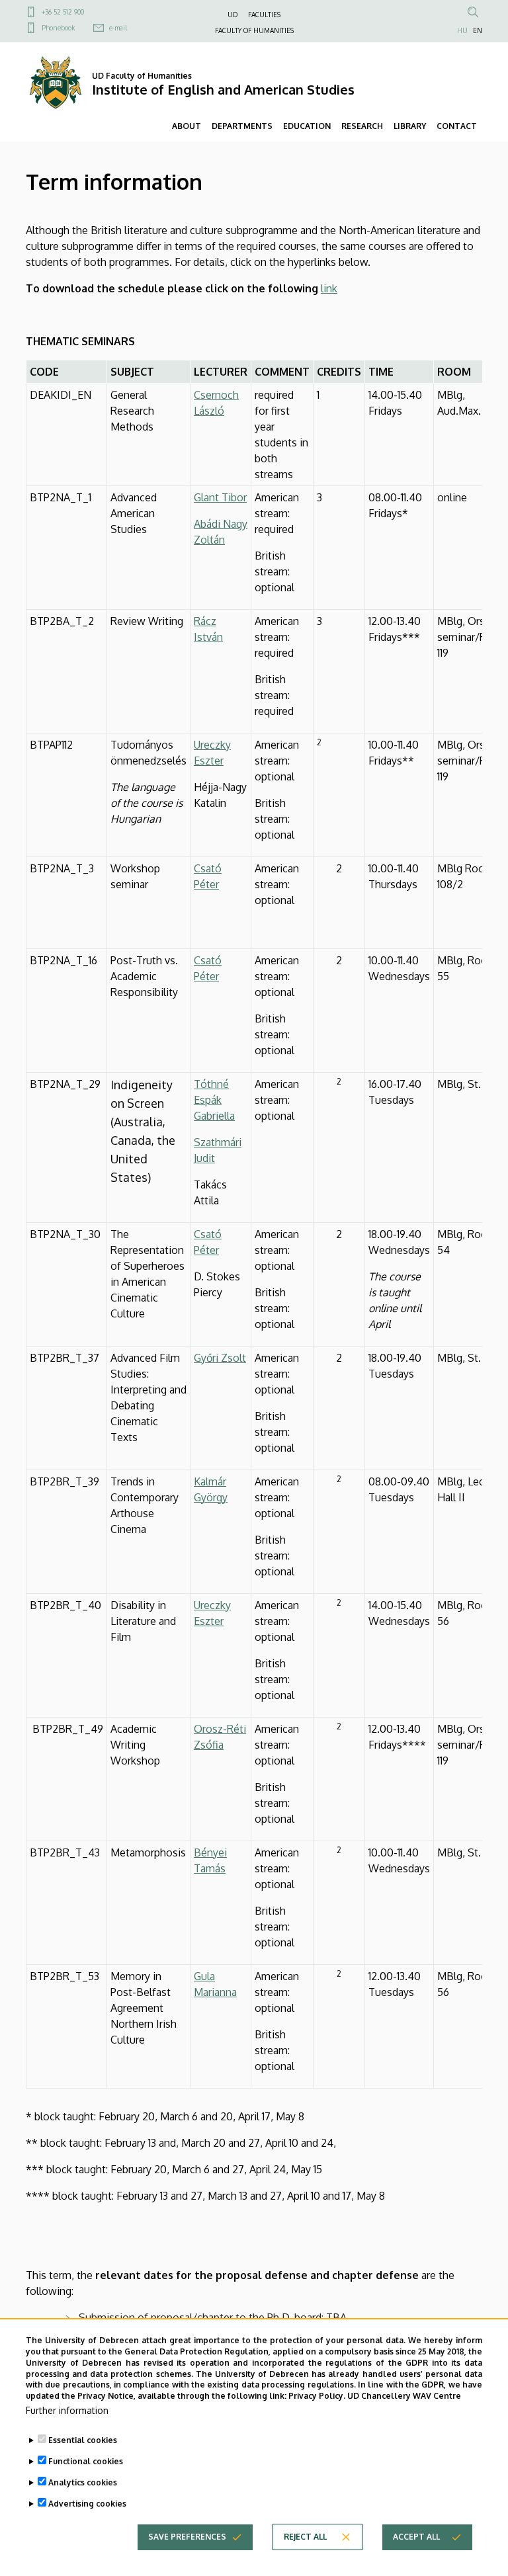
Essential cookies (83, 2440)
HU (462, 30)
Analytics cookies (83, 2482)
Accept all (416, 2537)
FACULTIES (264, 15)
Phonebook (58, 28)
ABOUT (187, 126)
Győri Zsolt (220, 1358)
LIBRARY (410, 126)
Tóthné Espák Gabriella (214, 1100)
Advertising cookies (87, 2504)
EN (478, 30)
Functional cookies (86, 2461)
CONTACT (457, 126)
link (329, 288)
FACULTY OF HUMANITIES (254, 30)
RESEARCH (362, 126)
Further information (67, 2410)
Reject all (305, 2537)
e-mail (118, 28)
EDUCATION (307, 126)
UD (233, 15)
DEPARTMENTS (242, 126)
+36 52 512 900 (63, 12)
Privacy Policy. (317, 2396)
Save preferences (187, 2537)
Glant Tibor (220, 497)
